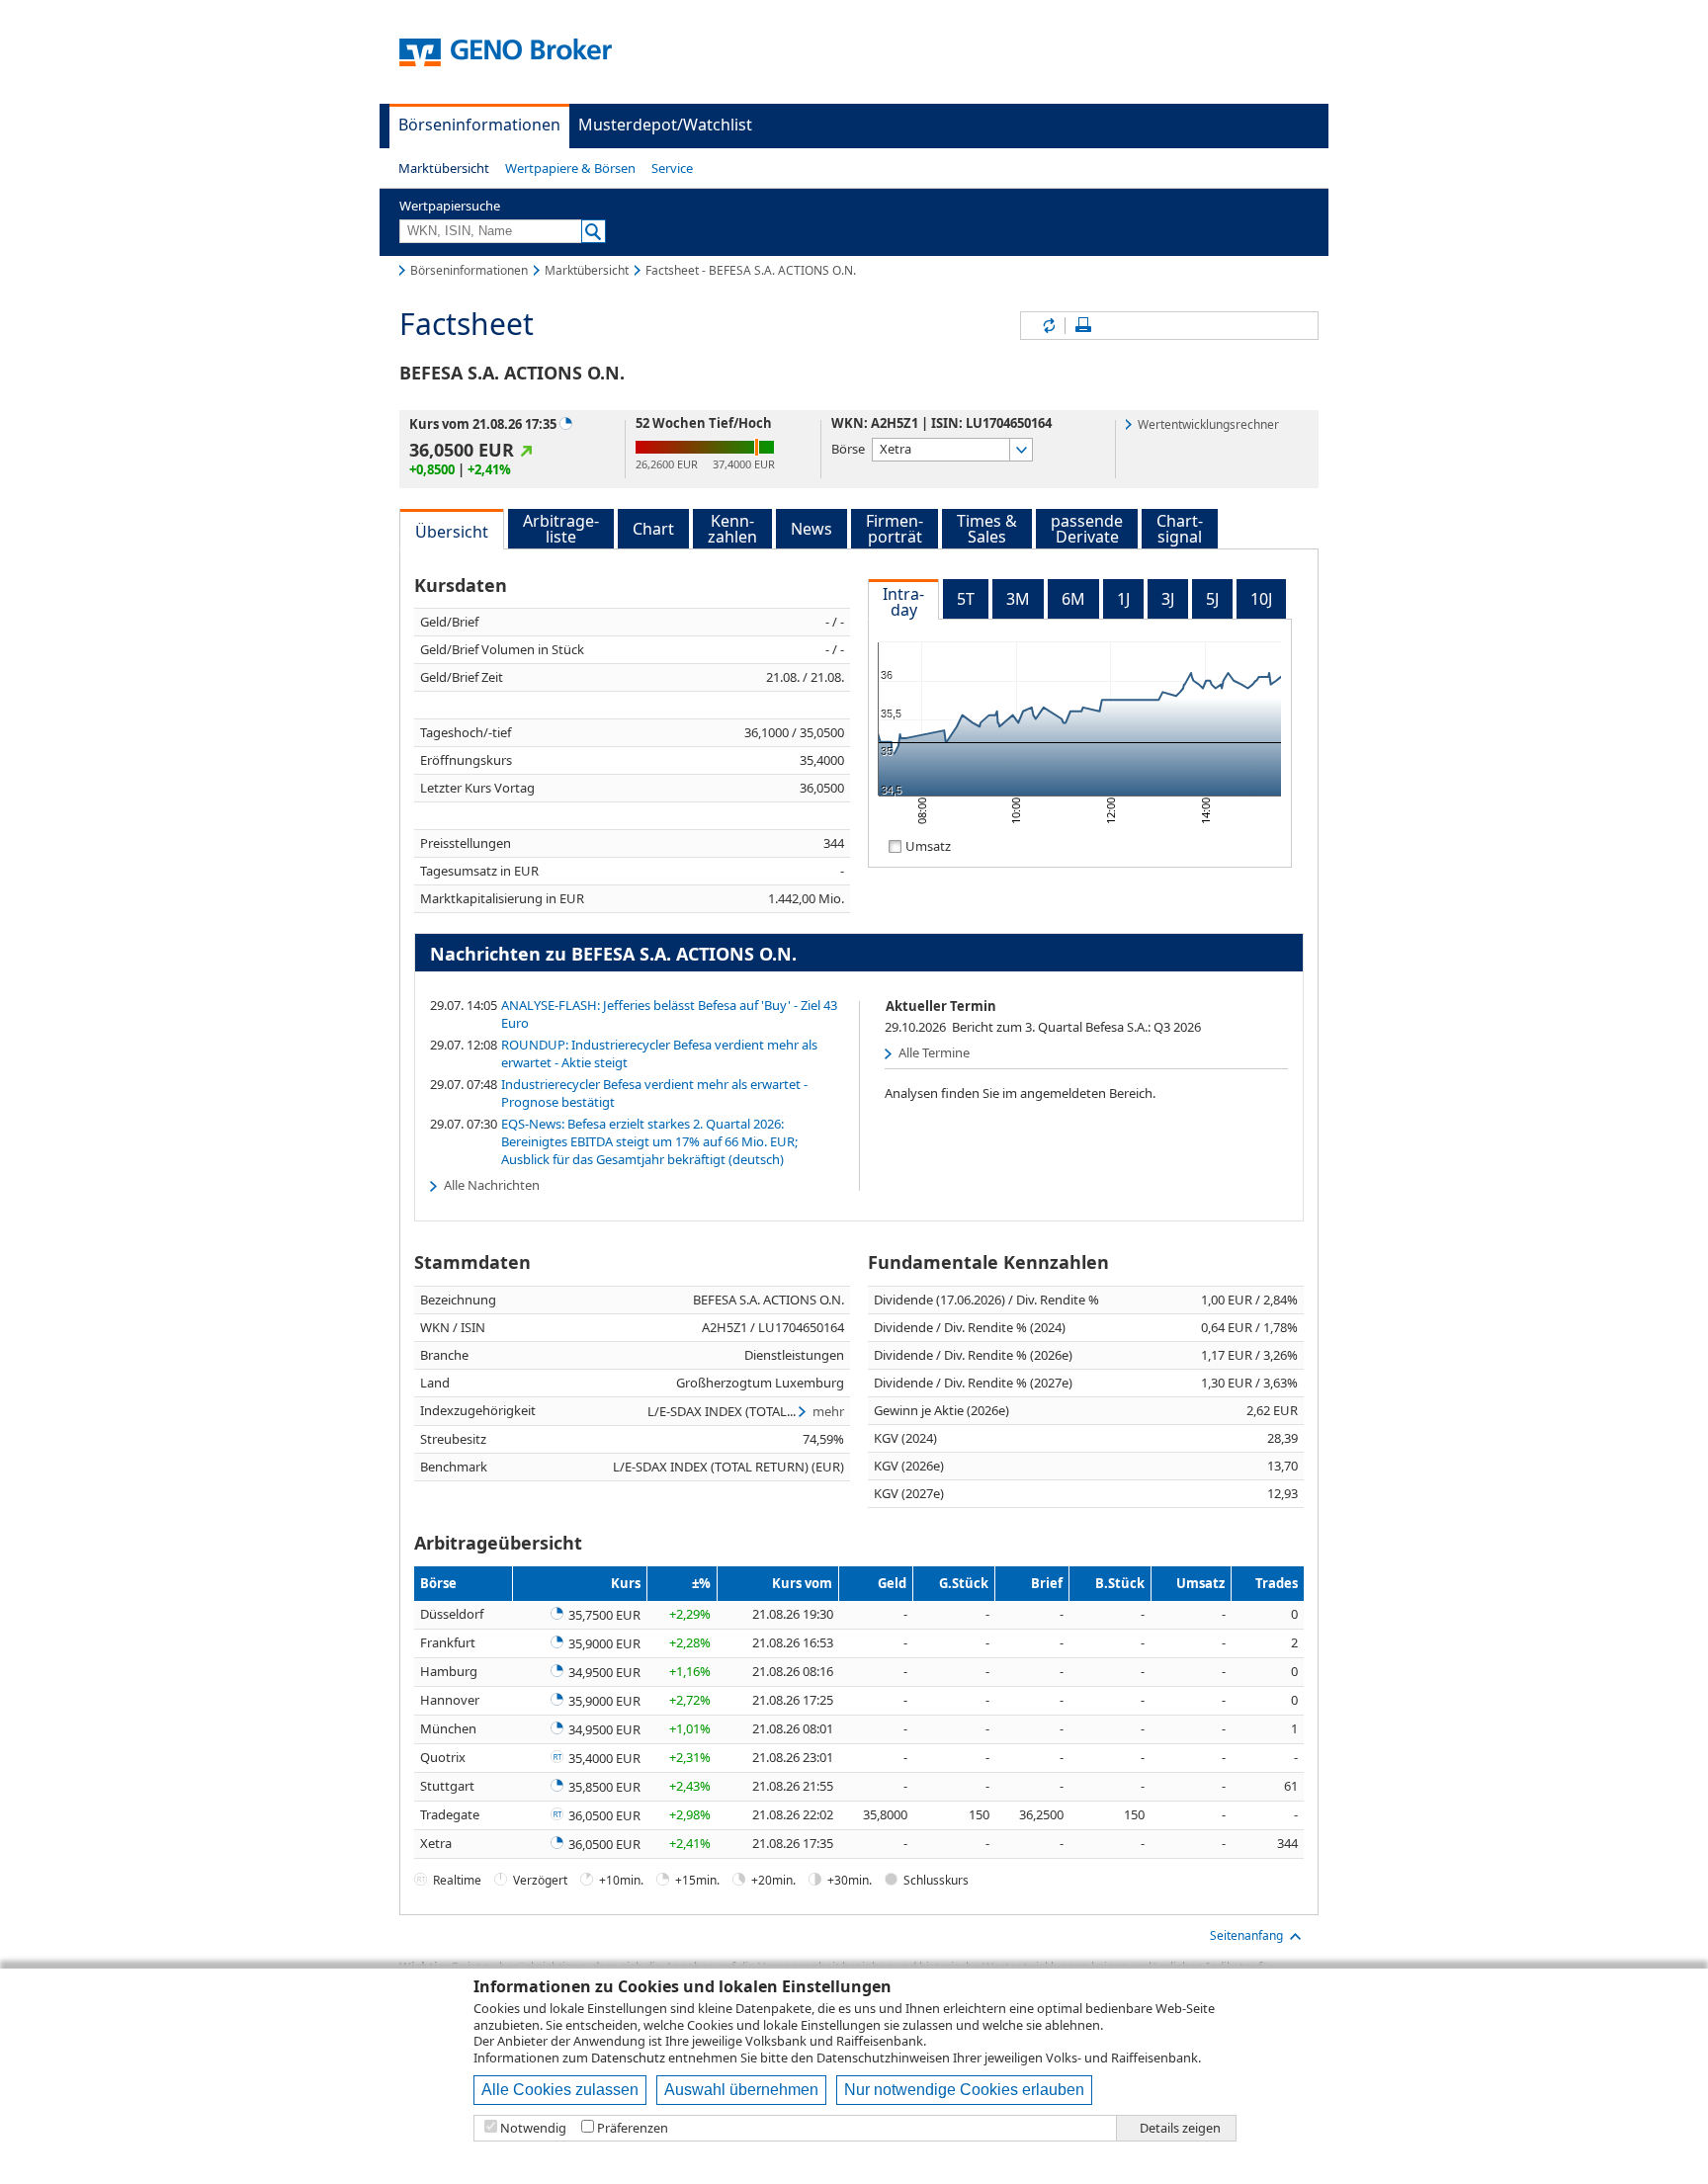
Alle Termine (934, 1052)
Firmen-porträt (895, 529)
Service (672, 168)
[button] (444, 168)
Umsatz (928, 845)
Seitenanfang (1246, 1935)
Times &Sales (987, 529)
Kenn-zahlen (732, 529)
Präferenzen (633, 2128)
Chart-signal (1180, 529)
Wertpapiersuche (450, 206)
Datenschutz (628, 2058)
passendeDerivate (1087, 529)
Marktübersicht (444, 168)
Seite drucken (1083, 326)
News (811, 529)
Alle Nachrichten (492, 1185)
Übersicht (452, 532)
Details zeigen (1180, 2128)
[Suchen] (594, 231)
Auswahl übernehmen (741, 2090)
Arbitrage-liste (561, 529)
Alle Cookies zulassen (560, 2090)
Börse (848, 448)
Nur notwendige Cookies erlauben (964, 2090)
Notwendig (533, 2128)
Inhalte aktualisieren (1048, 326)
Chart (653, 529)
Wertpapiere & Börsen (570, 168)
